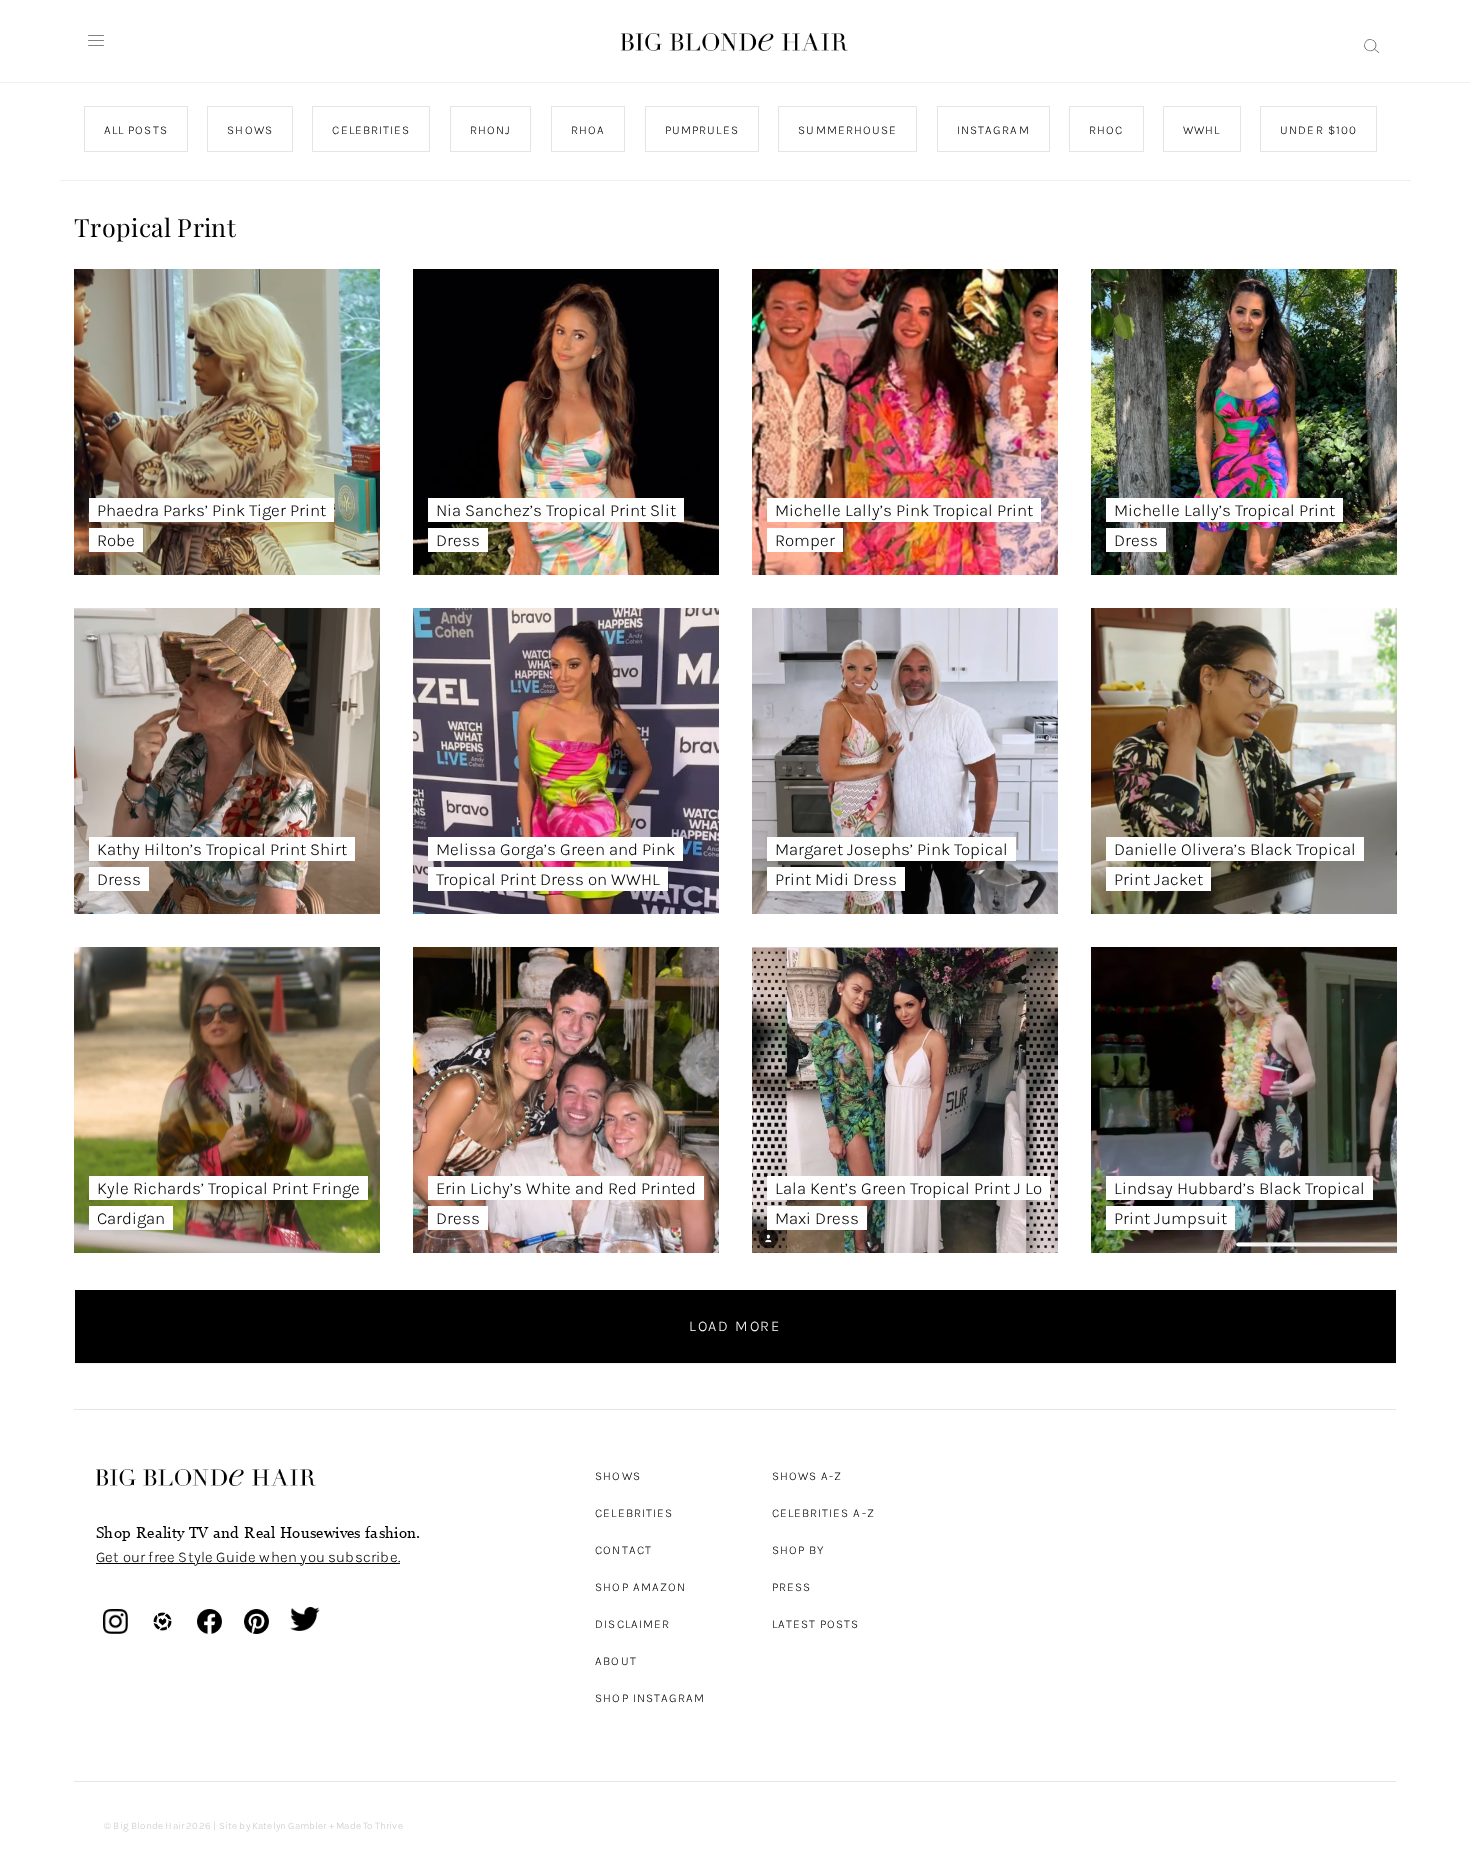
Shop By (798, 1550)
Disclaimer (632, 1624)
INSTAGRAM (992, 130)
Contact (623, 1550)
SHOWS (249, 130)
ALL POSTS (136, 130)
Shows (617, 1476)
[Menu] (96, 41)
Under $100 (1318, 130)
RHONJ (489, 130)
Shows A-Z (807, 1476)
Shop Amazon (640, 1587)
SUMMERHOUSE (847, 130)
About (615, 1661)
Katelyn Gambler (289, 1826)
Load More (735, 1326)
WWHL (1201, 130)
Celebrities (634, 1513)
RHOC (1106, 130)
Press (791, 1587)
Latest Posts (816, 1624)
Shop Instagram (650, 1698)
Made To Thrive (369, 1826)
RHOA (588, 130)
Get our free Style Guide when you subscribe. (248, 1557)
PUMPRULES (701, 130)
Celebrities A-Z (823, 1513)
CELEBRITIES (371, 130)
